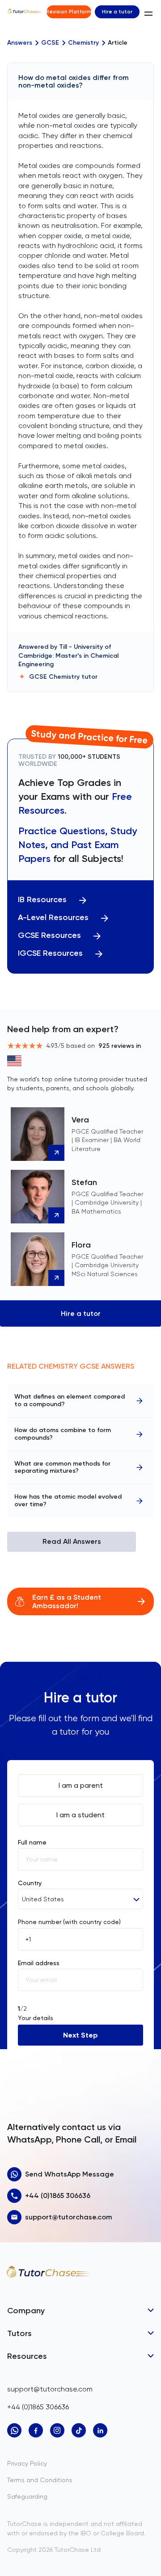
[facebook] (36, 2430)
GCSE (50, 43)
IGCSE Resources (50, 953)
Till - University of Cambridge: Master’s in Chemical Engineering (68, 656)
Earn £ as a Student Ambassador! (67, 1601)
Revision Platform (69, 12)
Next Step (80, 2035)
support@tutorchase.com (69, 2217)
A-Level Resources (53, 918)
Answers (20, 43)
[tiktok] (79, 2430)
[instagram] (57, 2430)
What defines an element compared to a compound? (70, 1400)
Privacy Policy (27, 2463)
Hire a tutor (117, 12)
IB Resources (42, 900)
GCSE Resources (49, 935)
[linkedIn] (100, 2430)
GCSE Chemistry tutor (63, 677)
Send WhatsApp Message (70, 2174)
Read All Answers (72, 1541)
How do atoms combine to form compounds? (63, 1434)
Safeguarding (27, 2496)
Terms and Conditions (40, 2480)
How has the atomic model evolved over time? (68, 1500)
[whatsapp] (14, 2430)
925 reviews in (120, 1046)
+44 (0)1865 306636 (58, 2196)
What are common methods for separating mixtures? (62, 1467)
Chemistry (83, 43)
